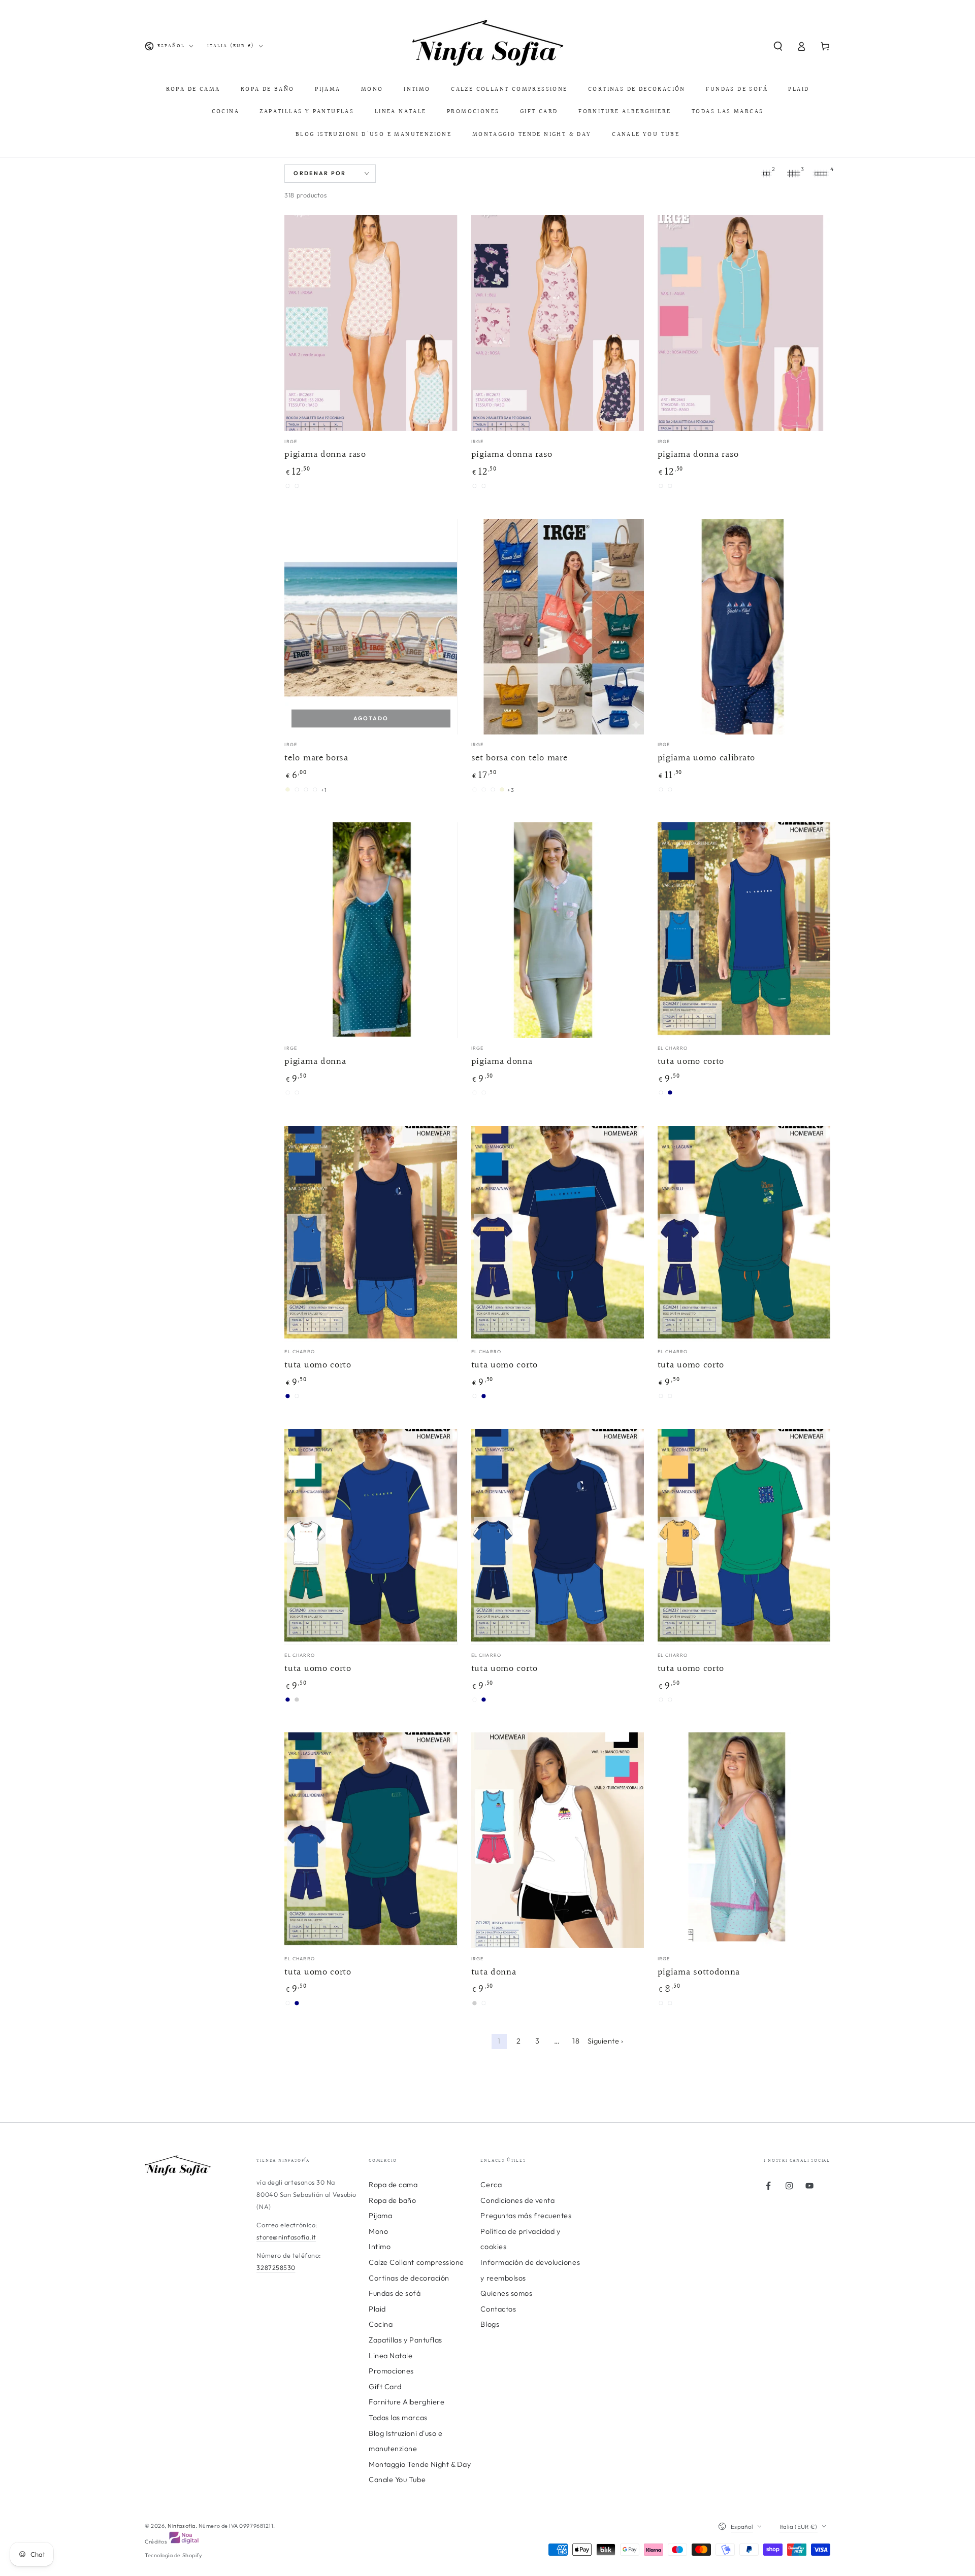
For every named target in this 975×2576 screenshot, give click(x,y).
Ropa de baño (392, 2200)
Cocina (381, 2324)
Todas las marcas (398, 2418)
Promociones (391, 2371)
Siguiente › (606, 2041)
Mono (378, 2231)
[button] (778, 46)
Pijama (380, 2216)
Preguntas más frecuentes (526, 2216)
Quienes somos (506, 2293)
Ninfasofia (181, 2526)
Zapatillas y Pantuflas (405, 2340)
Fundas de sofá (395, 2293)
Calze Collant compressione (416, 2262)
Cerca (491, 2185)
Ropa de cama (393, 2185)
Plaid (377, 2309)
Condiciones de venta (517, 2200)
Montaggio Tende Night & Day (420, 2464)
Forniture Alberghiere (407, 2402)
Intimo (380, 2247)
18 (576, 2041)
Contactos (498, 2309)
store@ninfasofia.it (286, 2237)
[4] (821, 174)
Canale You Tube (397, 2480)
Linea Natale (391, 2356)
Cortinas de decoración (409, 2278)
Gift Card (385, 2387)
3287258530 (276, 2267)
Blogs (490, 2324)
